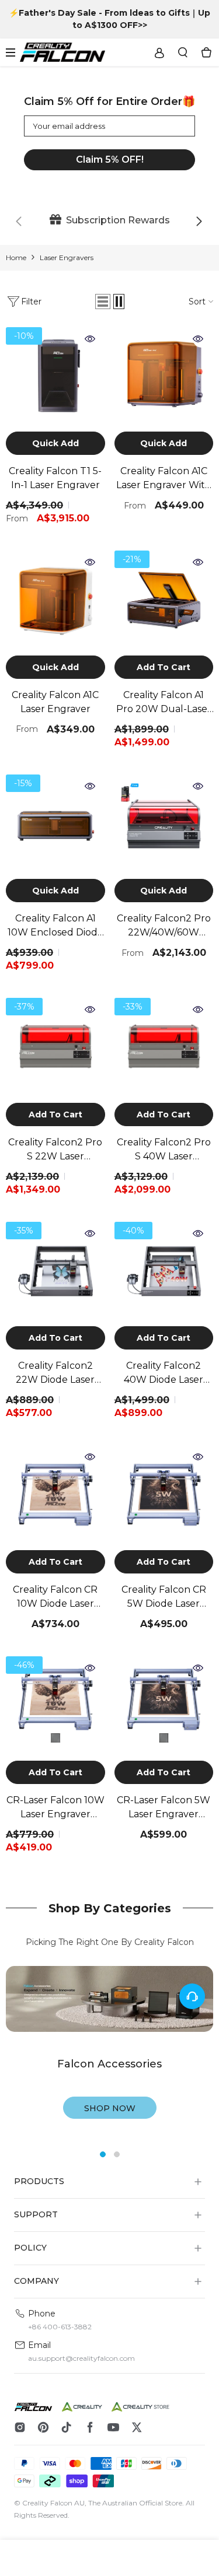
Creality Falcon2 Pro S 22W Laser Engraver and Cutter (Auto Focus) (55, 1150)
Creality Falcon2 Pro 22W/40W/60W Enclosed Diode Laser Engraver (164, 926)
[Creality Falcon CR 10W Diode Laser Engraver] (55, 1495)
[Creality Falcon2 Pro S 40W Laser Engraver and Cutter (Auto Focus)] (164, 1047)
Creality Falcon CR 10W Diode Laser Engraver (55, 1597)
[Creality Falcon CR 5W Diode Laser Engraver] (164, 1495)
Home (16, 257)
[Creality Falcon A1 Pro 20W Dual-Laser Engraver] (164, 600)
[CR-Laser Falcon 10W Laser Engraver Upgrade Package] (55, 1706)
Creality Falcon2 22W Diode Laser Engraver (55, 1373)
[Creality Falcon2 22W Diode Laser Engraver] (55, 1271)
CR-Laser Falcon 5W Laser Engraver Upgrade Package (164, 1808)
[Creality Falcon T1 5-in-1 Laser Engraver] (55, 377)
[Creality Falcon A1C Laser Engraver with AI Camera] (164, 377)
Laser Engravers (67, 257)
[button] (103, 302)
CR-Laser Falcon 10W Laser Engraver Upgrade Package (55, 1808)
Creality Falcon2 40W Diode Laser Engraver (164, 1373)
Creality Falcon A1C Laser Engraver (55, 702)
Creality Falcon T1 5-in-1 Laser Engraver (55, 478)
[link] (109, 220)
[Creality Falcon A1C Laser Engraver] (55, 600)
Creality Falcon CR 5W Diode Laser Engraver (164, 1597)
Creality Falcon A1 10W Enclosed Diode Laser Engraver (55, 926)
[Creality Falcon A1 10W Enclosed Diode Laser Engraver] (55, 824)
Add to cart (164, 667)
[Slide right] (199, 222)
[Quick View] (93, 339)
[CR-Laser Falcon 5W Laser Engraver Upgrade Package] (164, 1706)
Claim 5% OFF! (110, 160)
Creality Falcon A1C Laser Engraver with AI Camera (164, 479)
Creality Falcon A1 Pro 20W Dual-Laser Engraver (164, 703)
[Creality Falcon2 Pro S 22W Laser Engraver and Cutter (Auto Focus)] (55, 1047)
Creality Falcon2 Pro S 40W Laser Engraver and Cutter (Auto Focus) (164, 1150)
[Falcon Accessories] (109, 1999)
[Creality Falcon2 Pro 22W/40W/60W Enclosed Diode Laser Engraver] (164, 824)
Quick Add (55, 443)
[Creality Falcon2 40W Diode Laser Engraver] (164, 1271)
